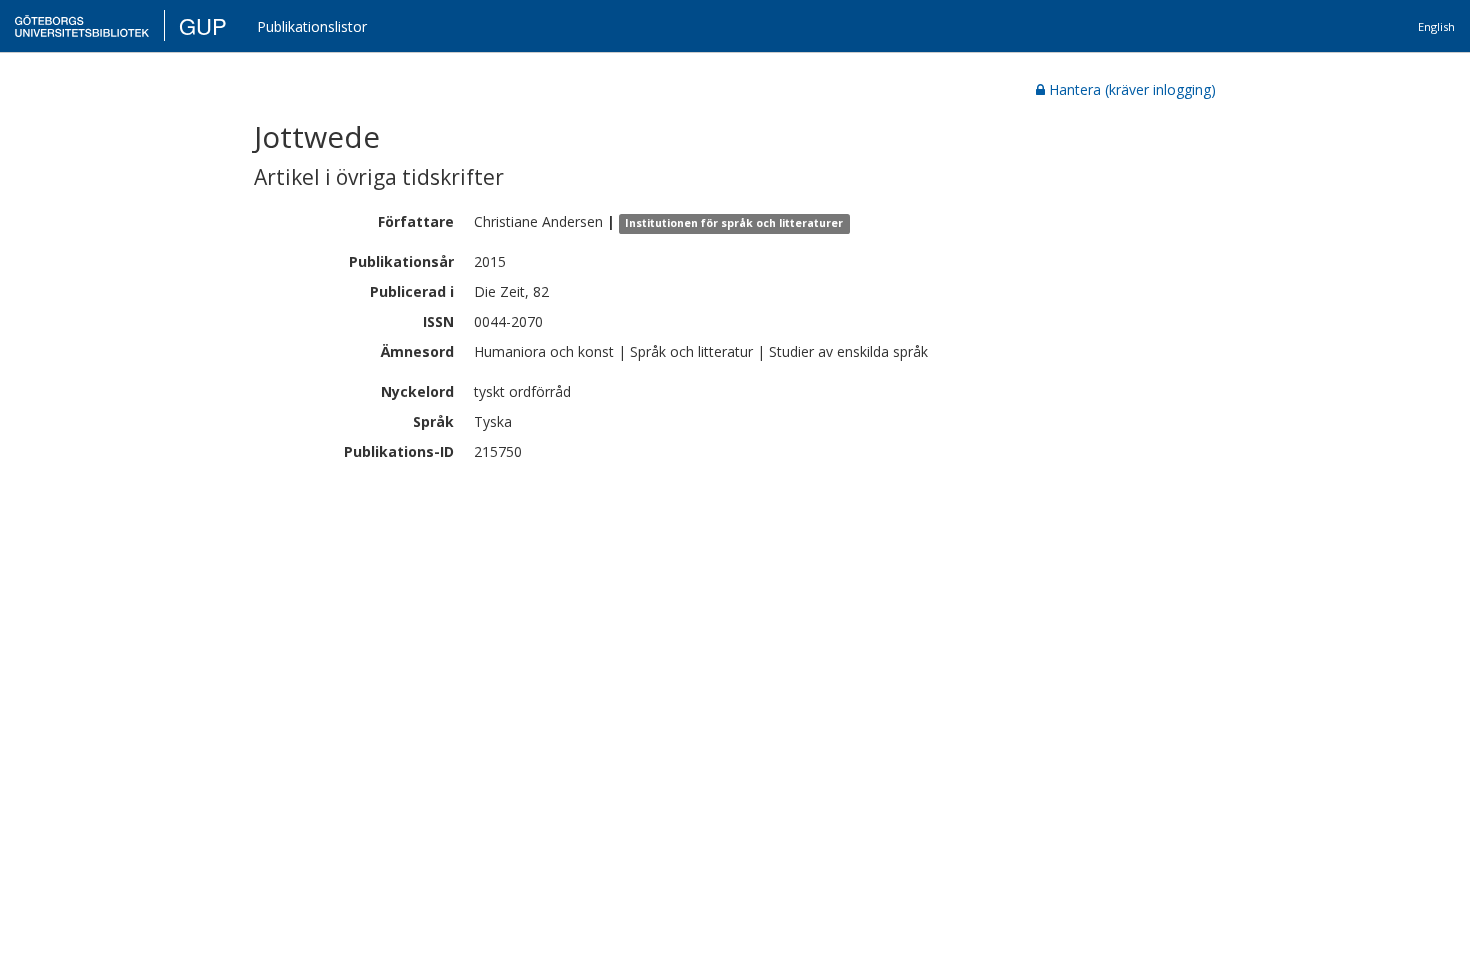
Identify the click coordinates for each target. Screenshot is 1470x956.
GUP (203, 25)
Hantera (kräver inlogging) (1132, 89)
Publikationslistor (312, 26)
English (1436, 26)
